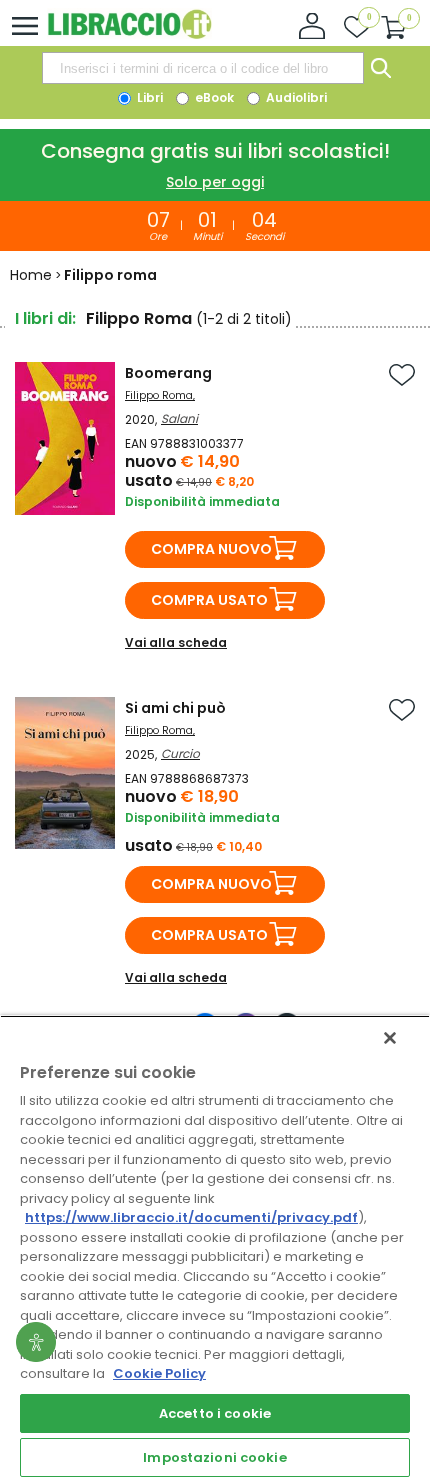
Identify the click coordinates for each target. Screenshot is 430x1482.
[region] (215, 1248)
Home (31, 275)
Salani (179, 418)
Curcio (180, 753)
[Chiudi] (390, 1038)
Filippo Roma (159, 395)
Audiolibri (295, 97)
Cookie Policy (159, 1373)
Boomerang (168, 373)
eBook (213, 97)
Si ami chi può (175, 708)
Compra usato (209, 600)
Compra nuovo (211, 549)
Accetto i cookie (215, 1413)
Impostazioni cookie (214, 1457)
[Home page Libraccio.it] (129, 34)
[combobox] (203, 68)
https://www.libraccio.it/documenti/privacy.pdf (191, 1217)
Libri (148, 97)
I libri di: (45, 318)
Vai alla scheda (176, 642)
